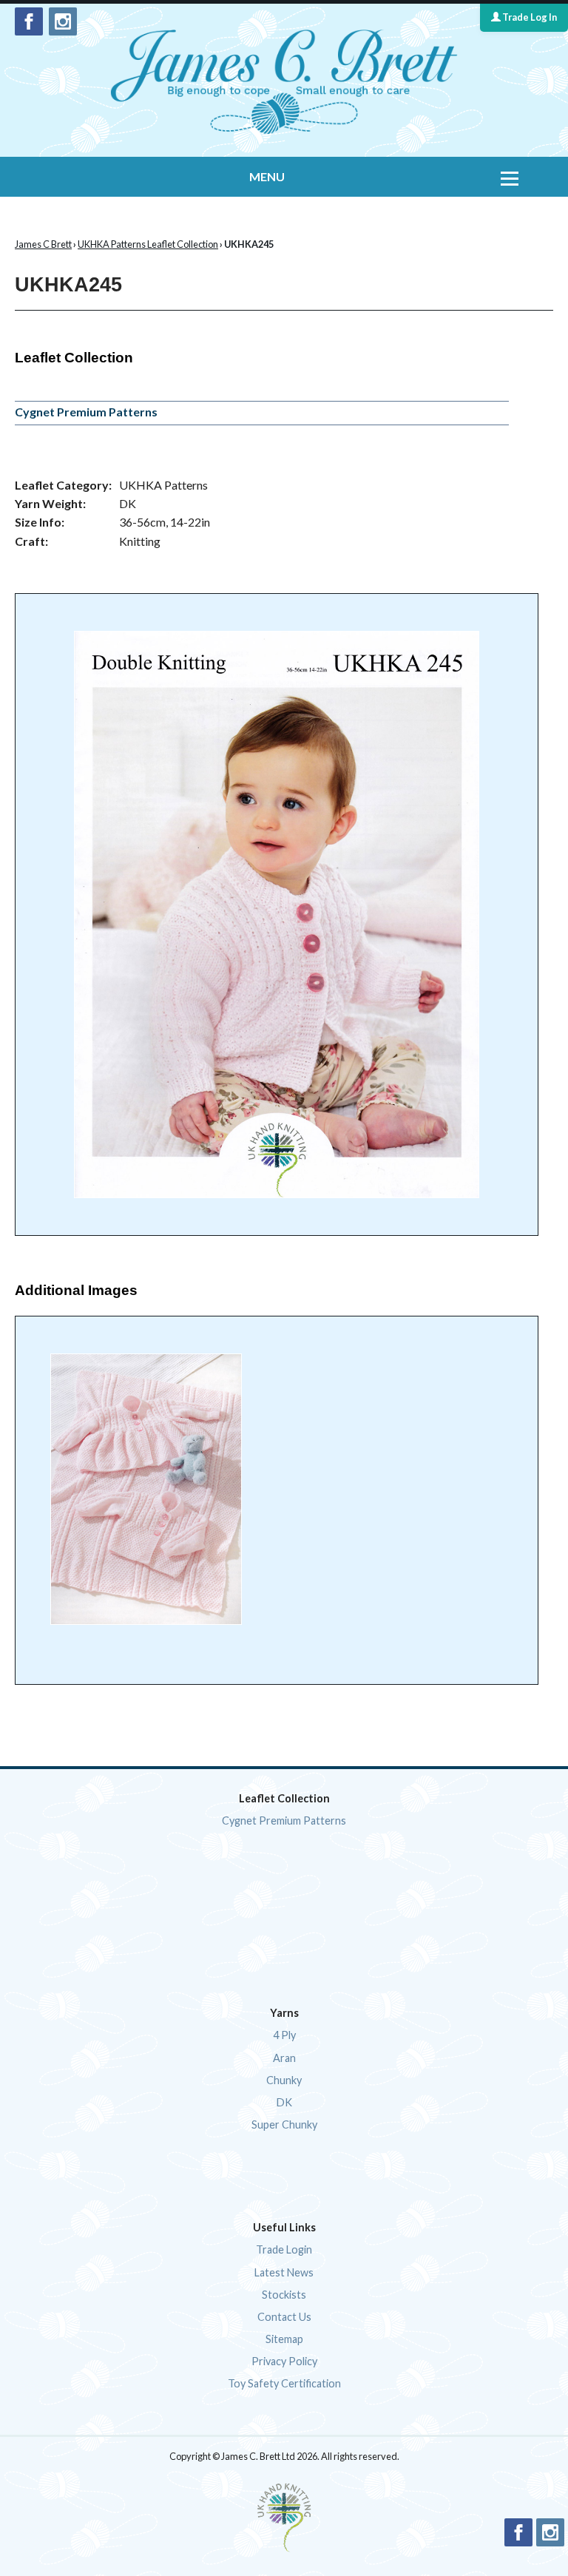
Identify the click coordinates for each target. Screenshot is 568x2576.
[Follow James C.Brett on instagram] (63, 21)
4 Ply (284, 2035)
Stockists (284, 2295)
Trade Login (284, 2249)
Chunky (284, 2080)
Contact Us (284, 2317)
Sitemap (284, 2339)
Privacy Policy (284, 2361)
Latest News (284, 2272)
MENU (267, 176)
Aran (284, 2058)
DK (284, 2102)
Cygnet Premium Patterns (86, 412)
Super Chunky (284, 2124)
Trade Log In (529, 17)
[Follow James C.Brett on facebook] (29, 21)
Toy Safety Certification (284, 2383)
